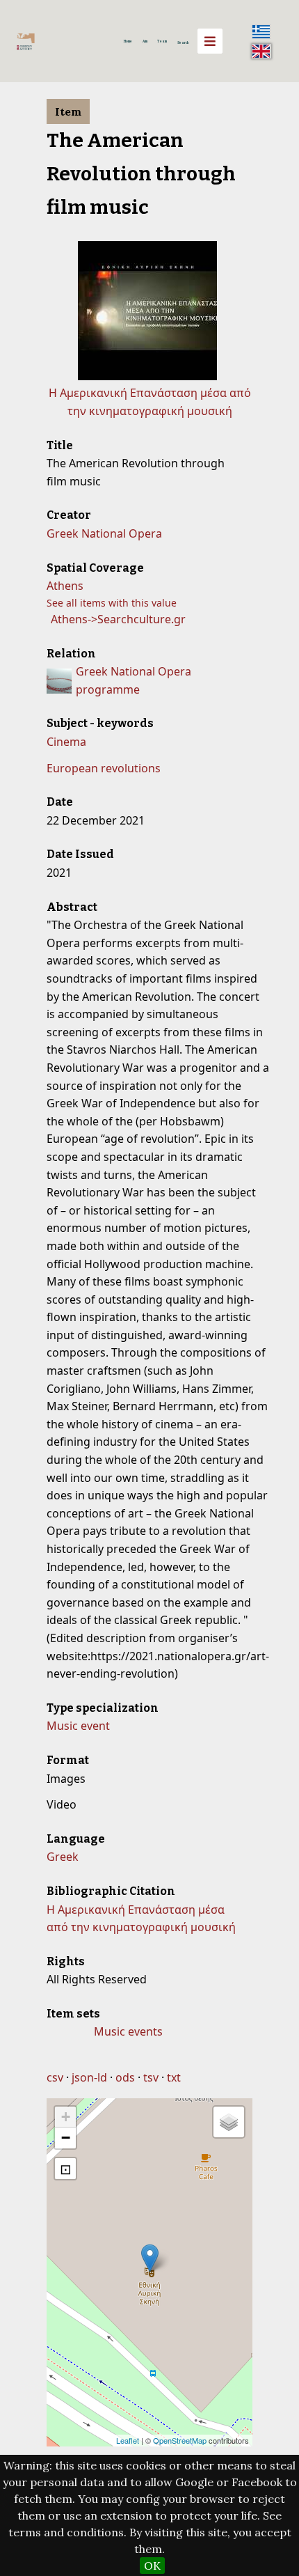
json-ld (89, 2077)
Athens (65, 586)
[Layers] (229, 2122)
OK (152, 2566)
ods (125, 2077)
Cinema (66, 742)
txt (174, 2077)
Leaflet (128, 2440)
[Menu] (210, 41)
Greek (63, 1857)
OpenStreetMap (180, 2440)
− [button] (66, 2138)
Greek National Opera (104, 533)
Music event (78, 1726)
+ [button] (66, 2117)
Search (183, 42)
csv (55, 2077)
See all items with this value (112, 603)
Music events (128, 2031)
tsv (151, 2077)
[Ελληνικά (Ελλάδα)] (261, 31)
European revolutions (104, 768)
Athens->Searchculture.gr (118, 619)
